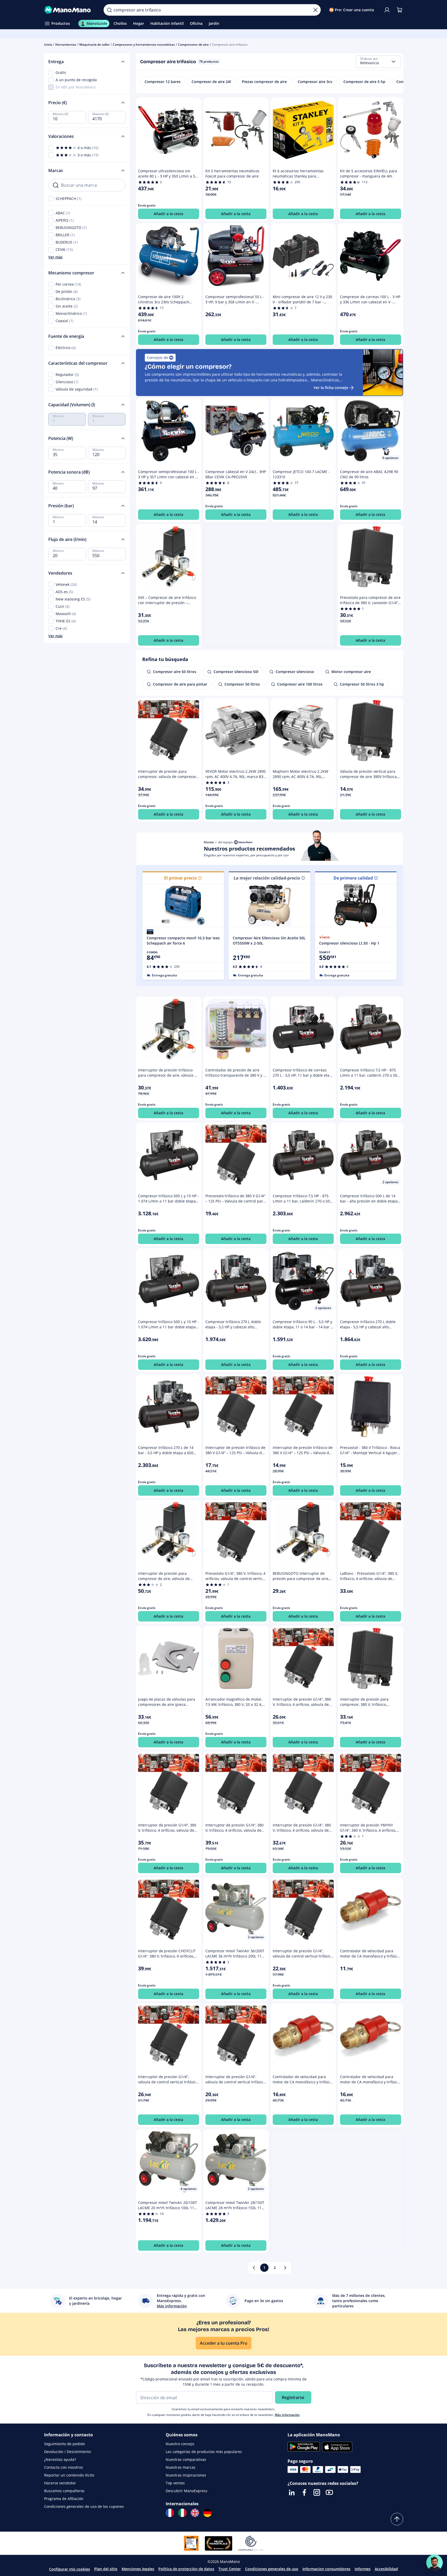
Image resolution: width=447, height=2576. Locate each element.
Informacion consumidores (326, 2569)
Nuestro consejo (180, 2444)
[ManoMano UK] (195, 2513)
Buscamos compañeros (64, 2491)
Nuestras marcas (181, 2467)
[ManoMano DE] (207, 2513)
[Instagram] (317, 2492)
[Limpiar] (315, 10)
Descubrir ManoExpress (187, 2491)
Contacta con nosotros (64, 2467)
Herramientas (66, 45)
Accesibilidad (386, 2569)
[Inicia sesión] (387, 10)
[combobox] (378, 62)
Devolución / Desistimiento (67, 2452)
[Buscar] (109, 10)
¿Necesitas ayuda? (60, 2459)
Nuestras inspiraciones (186, 2475)
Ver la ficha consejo (331, 388)
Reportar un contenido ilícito (69, 2475)
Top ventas (175, 2483)
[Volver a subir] (397, 2519)
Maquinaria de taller (94, 45)
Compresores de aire (193, 45)
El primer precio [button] (180, 878)
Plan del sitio (106, 2569)
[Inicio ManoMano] (70, 10)
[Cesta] (400, 10)
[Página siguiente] (285, 2268)
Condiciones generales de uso (272, 2569)
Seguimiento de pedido (64, 2444)
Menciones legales (138, 2569)
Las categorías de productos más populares (204, 2452)
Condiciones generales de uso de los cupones (84, 2506)
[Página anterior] (254, 2268)
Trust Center (230, 2569)
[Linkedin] (292, 2492)
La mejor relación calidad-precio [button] (267, 878)
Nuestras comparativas (186, 2459)
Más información (287, 2415)
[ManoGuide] (434, 2563)
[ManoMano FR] (170, 2513)
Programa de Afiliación (64, 2499)
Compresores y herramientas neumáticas (144, 45)
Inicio (48, 45)
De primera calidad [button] (353, 878)
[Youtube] (329, 2492)
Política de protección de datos (186, 2569)
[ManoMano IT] (182, 2513)
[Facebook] (304, 2492)
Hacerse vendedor (60, 2483)
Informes (363, 2569)
